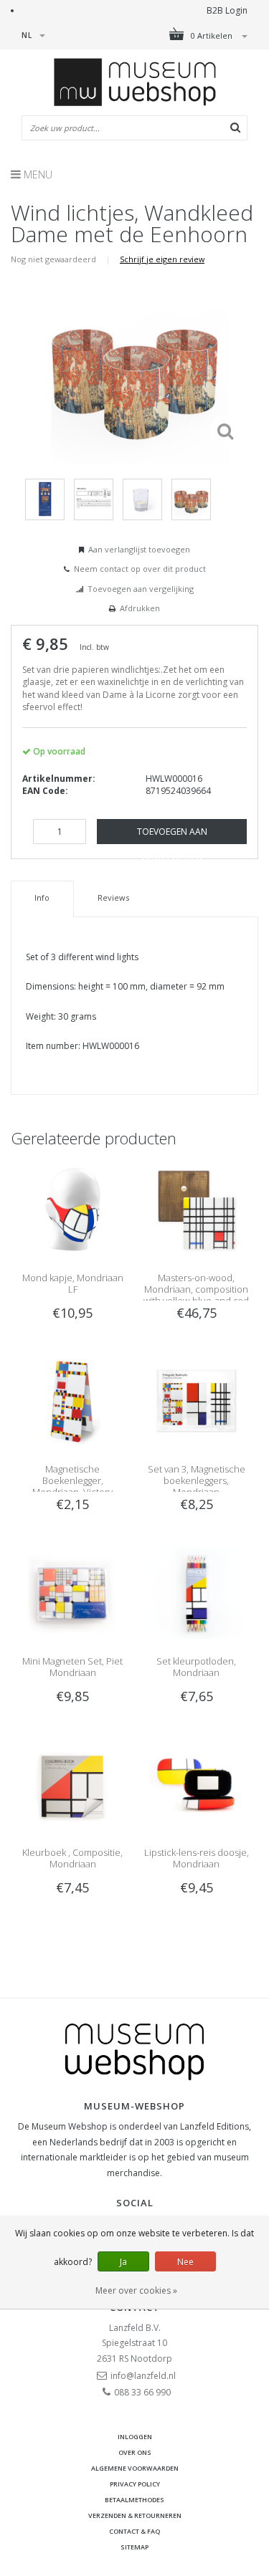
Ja (123, 2262)
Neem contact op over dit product (140, 569)
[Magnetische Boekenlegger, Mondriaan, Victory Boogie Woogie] (72, 1400)
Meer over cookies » (136, 2290)
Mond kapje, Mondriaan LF (73, 1283)
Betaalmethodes (134, 2500)
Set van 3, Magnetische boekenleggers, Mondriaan (197, 1480)
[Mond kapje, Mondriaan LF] (72, 1208)
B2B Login (227, 10)
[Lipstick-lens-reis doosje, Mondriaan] (197, 1784)
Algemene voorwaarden (135, 2468)
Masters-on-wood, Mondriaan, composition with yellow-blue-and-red (196, 1289)
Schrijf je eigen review (162, 259)
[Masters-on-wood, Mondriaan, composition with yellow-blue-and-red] (197, 1208)
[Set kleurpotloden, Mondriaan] (197, 1592)
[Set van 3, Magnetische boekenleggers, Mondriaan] (197, 1400)
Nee (185, 2262)
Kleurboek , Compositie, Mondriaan (72, 1858)
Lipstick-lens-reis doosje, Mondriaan (197, 1858)
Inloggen (135, 2437)
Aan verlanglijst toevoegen (139, 549)
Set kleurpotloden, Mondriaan (196, 1667)
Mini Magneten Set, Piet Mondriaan (72, 1667)
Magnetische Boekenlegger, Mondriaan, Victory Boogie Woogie (72, 1486)
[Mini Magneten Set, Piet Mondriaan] (72, 1592)
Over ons (135, 2452)
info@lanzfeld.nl (143, 2376)
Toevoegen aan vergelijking (141, 589)
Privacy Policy (135, 2484)
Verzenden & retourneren (135, 2515)
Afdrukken (140, 608)
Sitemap (134, 2547)
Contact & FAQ (134, 2531)
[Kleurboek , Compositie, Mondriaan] (72, 1784)
